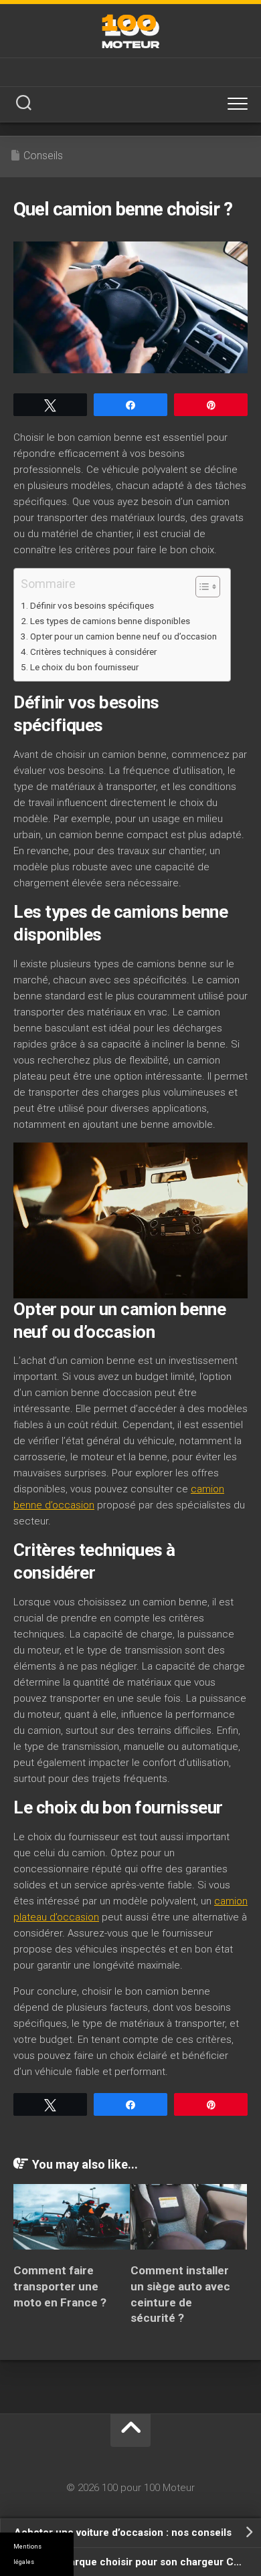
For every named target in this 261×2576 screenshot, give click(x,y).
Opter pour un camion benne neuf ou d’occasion (123, 636)
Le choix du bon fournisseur (84, 667)
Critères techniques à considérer (93, 652)
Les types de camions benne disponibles (110, 621)
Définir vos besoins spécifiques (92, 605)
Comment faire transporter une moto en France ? (60, 2286)
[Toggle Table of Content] (201, 587)
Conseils (43, 156)
